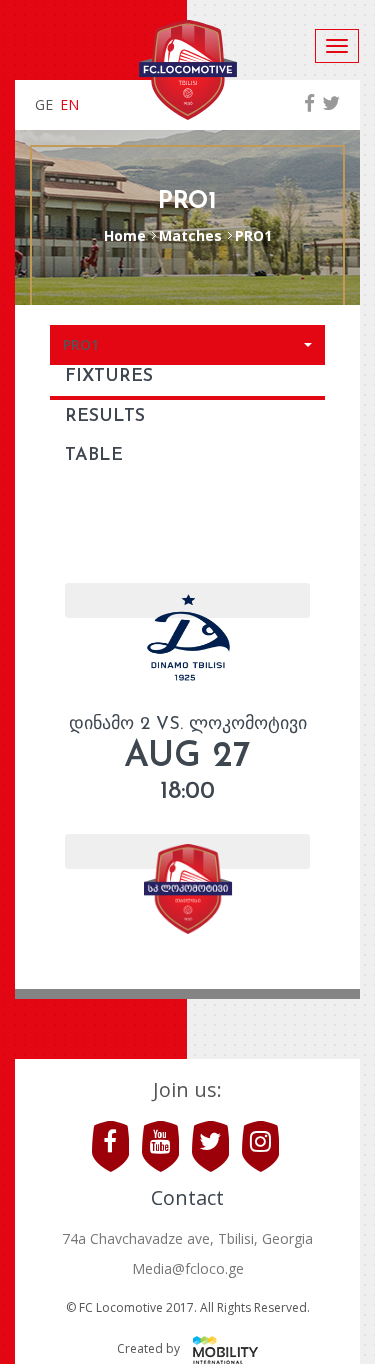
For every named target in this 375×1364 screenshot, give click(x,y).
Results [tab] (105, 417)
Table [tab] (94, 456)
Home (125, 235)
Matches (190, 235)
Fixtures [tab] (109, 377)
